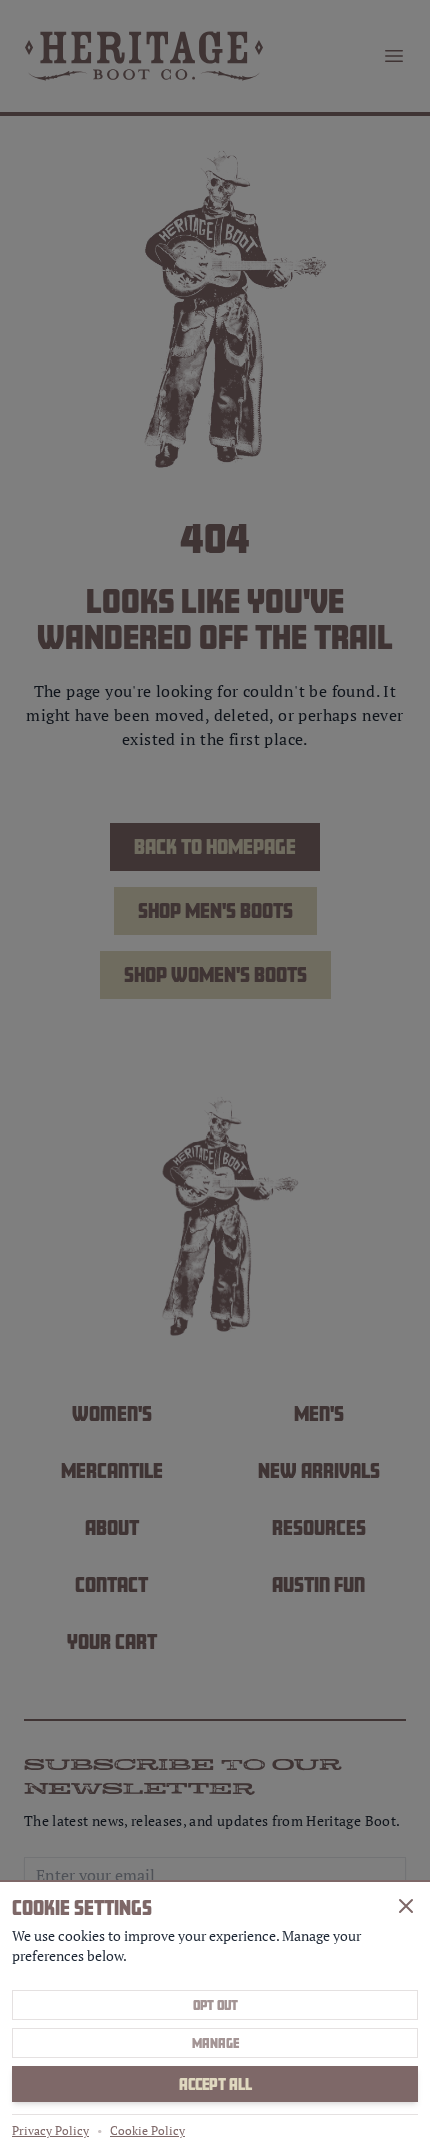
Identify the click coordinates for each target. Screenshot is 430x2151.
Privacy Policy (50, 2130)
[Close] (406, 1906)
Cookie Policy (147, 2130)
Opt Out (215, 2005)
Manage (215, 2043)
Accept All (215, 2084)
